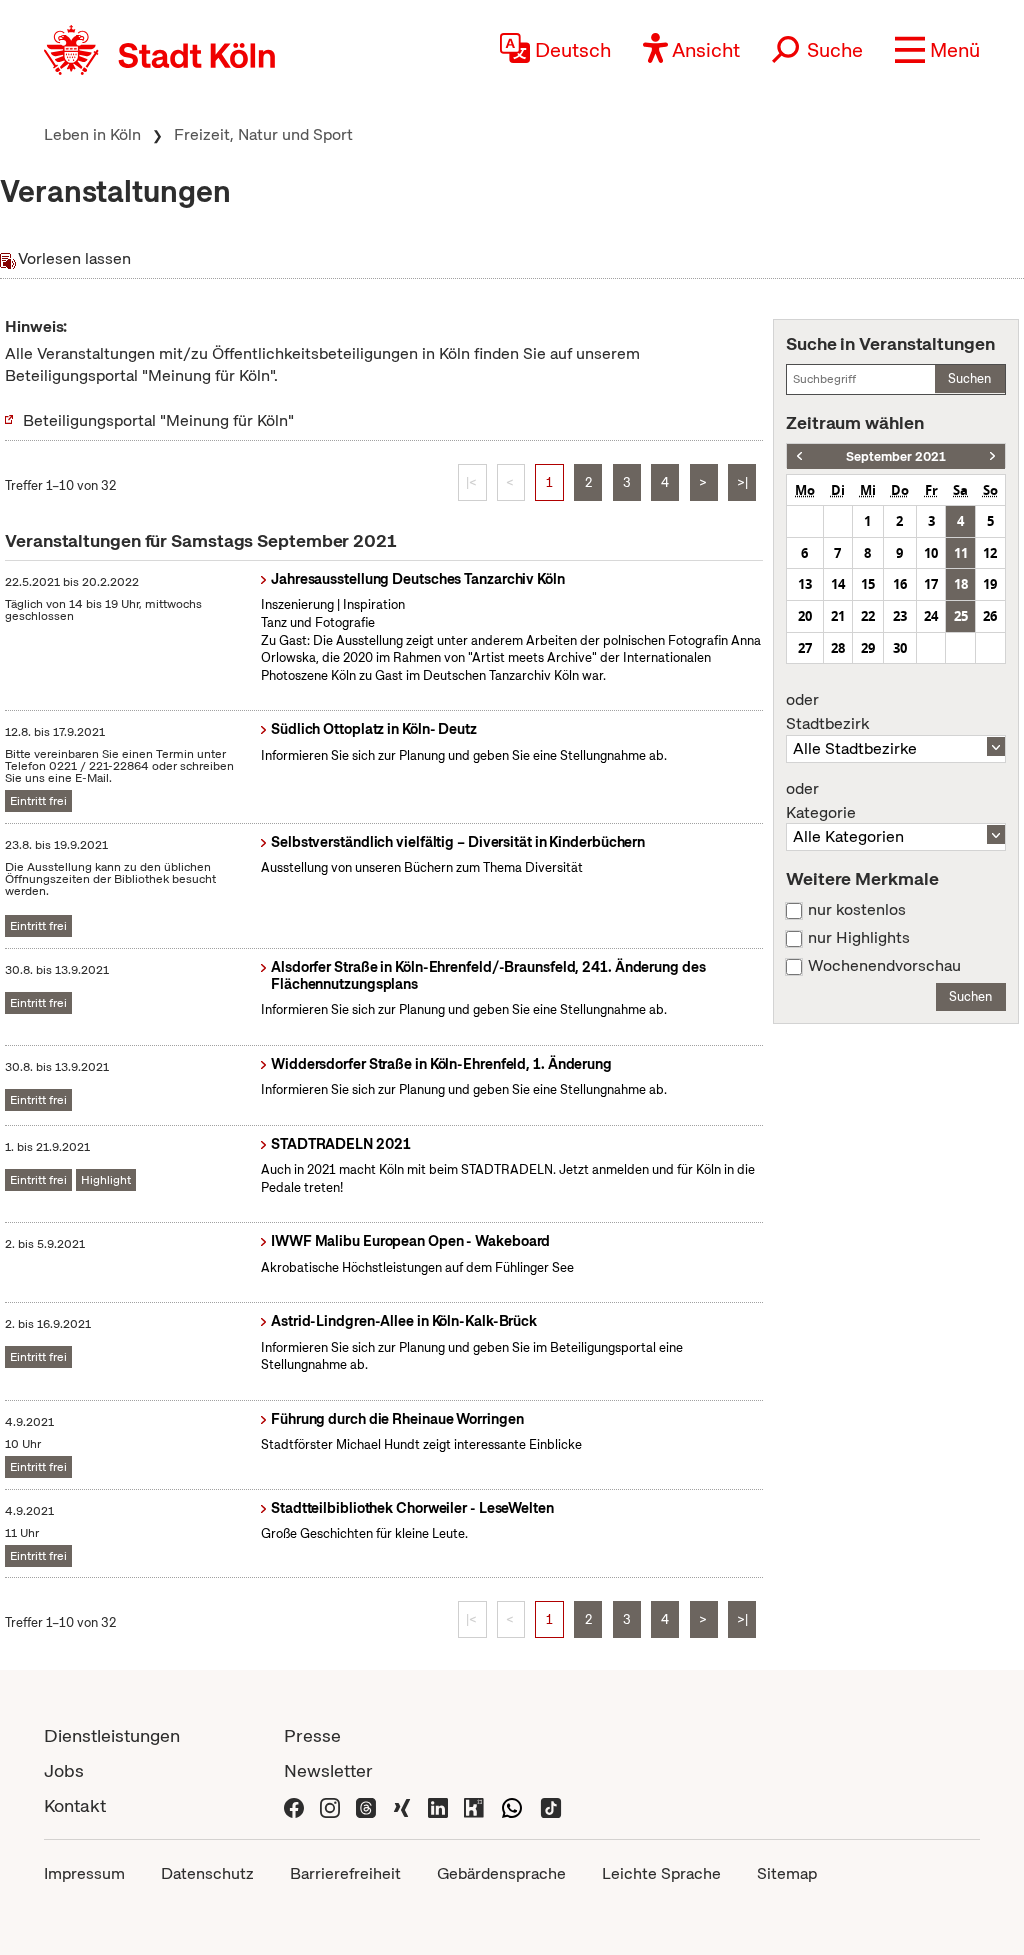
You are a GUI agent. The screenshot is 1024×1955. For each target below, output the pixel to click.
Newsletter (328, 1770)
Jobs (64, 1770)
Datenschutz (207, 1873)
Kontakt (75, 1805)
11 (961, 553)
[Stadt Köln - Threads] (366, 1805)
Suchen (969, 378)
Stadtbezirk (827, 712)
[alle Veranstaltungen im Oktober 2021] (992, 456)
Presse (312, 1735)
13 (805, 584)
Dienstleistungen (112, 1735)
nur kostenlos (857, 910)
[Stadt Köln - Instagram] (330, 1805)
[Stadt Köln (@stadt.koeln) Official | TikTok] (551, 1805)
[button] (937, 50)
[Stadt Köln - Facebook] (294, 1805)
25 (961, 616)
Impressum (84, 1873)
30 (900, 648)
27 (805, 648)
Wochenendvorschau (884, 966)
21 (838, 616)
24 (931, 616)
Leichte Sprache (661, 1873)
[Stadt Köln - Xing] (402, 1805)
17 (931, 584)
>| (742, 482)
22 (868, 616)
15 (868, 584)
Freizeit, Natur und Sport (263, 134)
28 (838, 648)
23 (900, 616)
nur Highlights (859, 938)
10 (931, 553)
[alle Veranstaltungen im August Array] (799, 456)
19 (990, 584)
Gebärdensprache (501, 1873)
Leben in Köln (92, 134)
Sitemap (787, 1873)
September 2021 (896, 456)
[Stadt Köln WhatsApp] (512, 1805)
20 (805, 616)
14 (838, 584)
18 (961, 584)
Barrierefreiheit (345, 1873)
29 (868, 648)
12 (990, 553)
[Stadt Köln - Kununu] (474, 1805)
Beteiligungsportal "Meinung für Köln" (158, 420)
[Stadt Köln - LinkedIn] (438, 1805)
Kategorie (821, 801)
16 (900, 584)
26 (990, 616)
